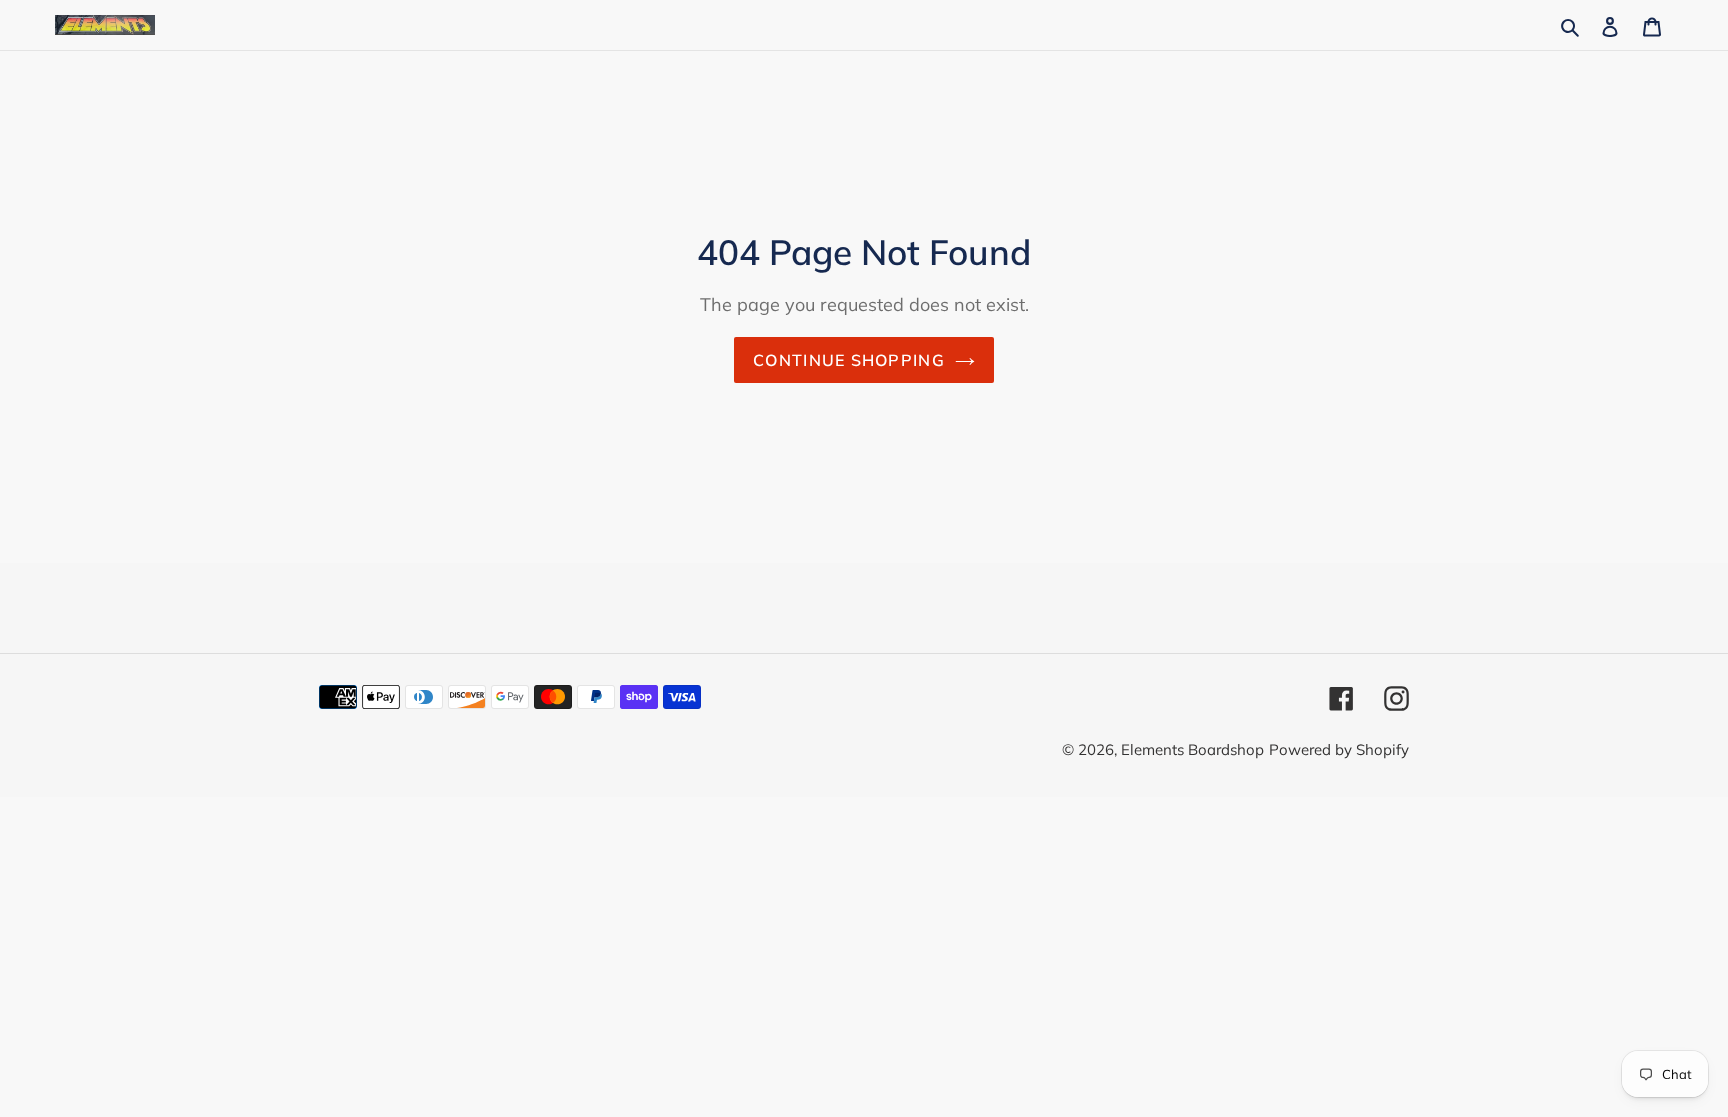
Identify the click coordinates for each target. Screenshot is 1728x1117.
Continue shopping (849, 360)
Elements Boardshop (1192, 749)
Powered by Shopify (1339, 749)
